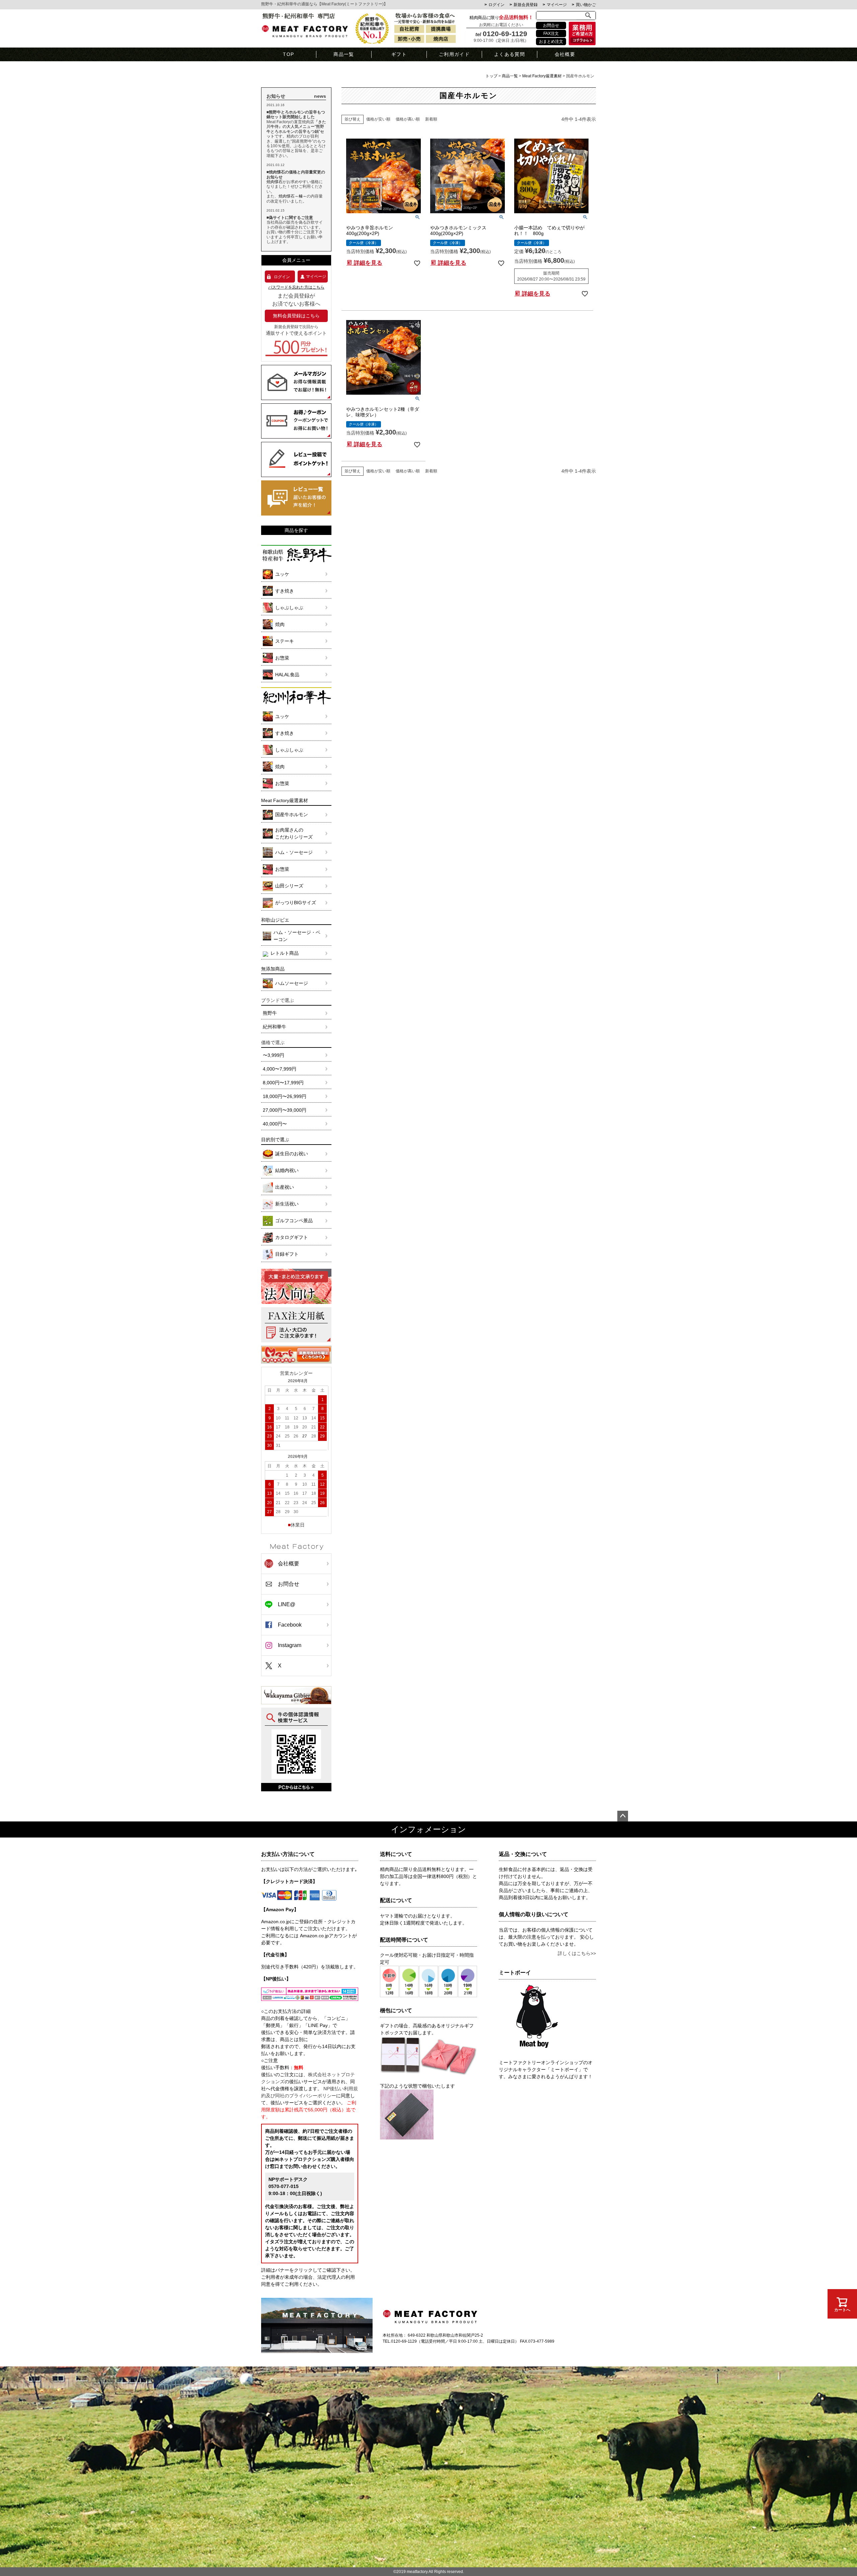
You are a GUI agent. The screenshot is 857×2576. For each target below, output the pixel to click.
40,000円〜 (275, 1124)
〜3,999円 (274, 1055)
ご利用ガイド (454, 54)
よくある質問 (510, 54)
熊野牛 (270, 1013)
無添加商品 (273, 969)
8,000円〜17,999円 (283, 1083)
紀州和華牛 (275, 1027)
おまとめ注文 (551, 42)
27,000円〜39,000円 (285, 1110)
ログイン (496, 5)
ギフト (399, 54)
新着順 (431, 119)
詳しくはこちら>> (577, 1953)
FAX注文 (551, 33)
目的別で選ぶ (275, 1140)
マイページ (557, 5)
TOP (288, 54)
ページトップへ (623, 1816)
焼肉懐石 (275, 182)
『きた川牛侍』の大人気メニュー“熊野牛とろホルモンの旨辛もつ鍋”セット (296, 129)
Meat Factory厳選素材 (542, 76)
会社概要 (565, 54)
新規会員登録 (526, 5)
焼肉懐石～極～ (293, 196)
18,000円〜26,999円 (285, 1096)
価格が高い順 (408, 119)
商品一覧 (344, 54)
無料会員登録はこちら (296, 316)
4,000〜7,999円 (280, 1069)
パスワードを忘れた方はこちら (296, 287)
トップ (491, 76)
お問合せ (551, 25)
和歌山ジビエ (275, 920)
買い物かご (586, 5)
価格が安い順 (378, 119)
